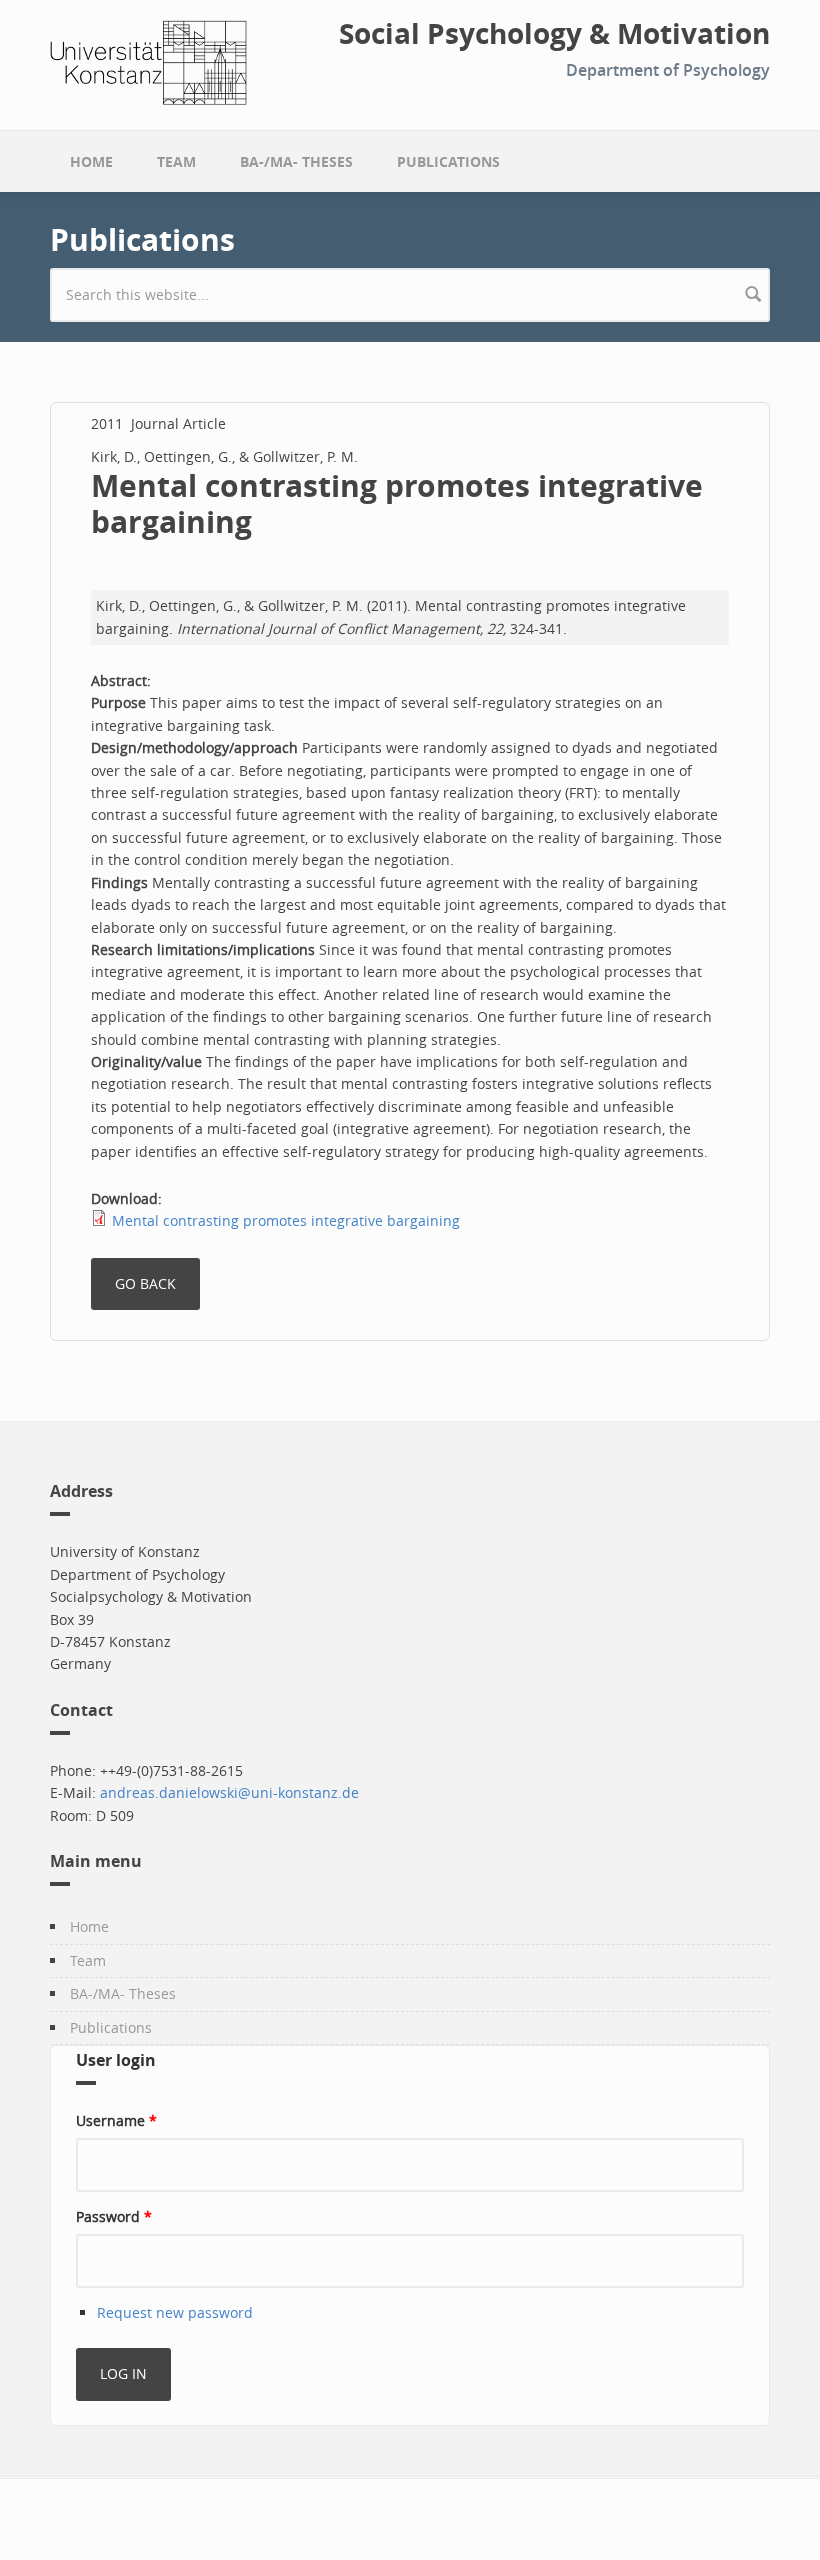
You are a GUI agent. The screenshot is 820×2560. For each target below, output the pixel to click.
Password (114, 2216)
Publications (448, 161)
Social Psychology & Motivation (554, 34)
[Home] (148, 60)
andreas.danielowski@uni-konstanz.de (229, 1792)
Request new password (175, 2312)
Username (116, 2120)
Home (91, 161)
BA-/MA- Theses (296, 161)
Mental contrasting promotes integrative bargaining (286, 1220)
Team (176, 161)
